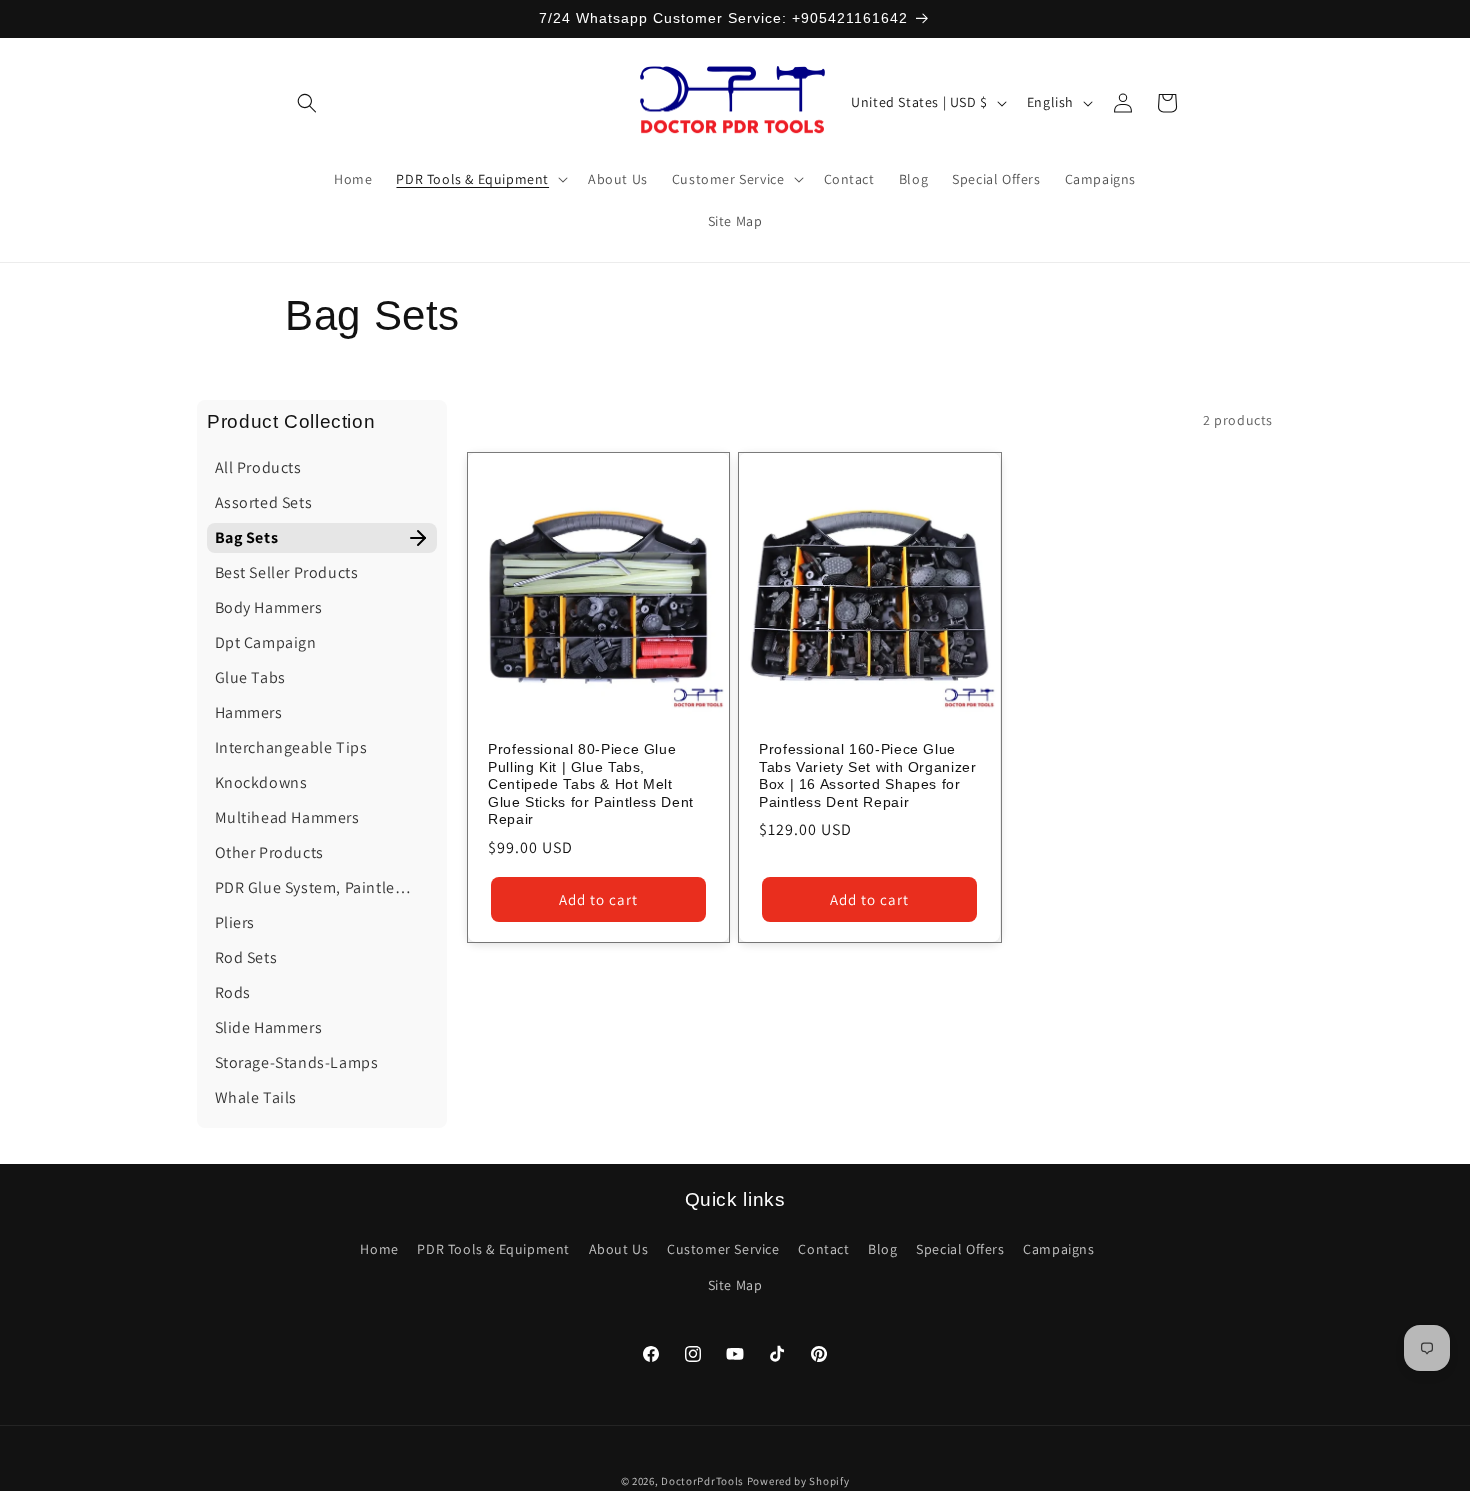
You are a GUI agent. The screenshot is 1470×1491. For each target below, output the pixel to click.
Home (379, 1249)
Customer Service (723, 1249)
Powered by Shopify (798, 1481)
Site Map (735, 1284)
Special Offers (960, 1249)
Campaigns (1058, 1249)
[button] (307, 103)
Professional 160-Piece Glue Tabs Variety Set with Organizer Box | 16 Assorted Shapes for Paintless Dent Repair (868, 776)
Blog (882, 1249)
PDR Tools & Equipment (493, 1249)
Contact (823, 1249)
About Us (619, 1249)
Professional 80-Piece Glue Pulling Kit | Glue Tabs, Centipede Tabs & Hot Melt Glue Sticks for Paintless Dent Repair (591, 784)
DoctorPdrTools (702, 1481)
